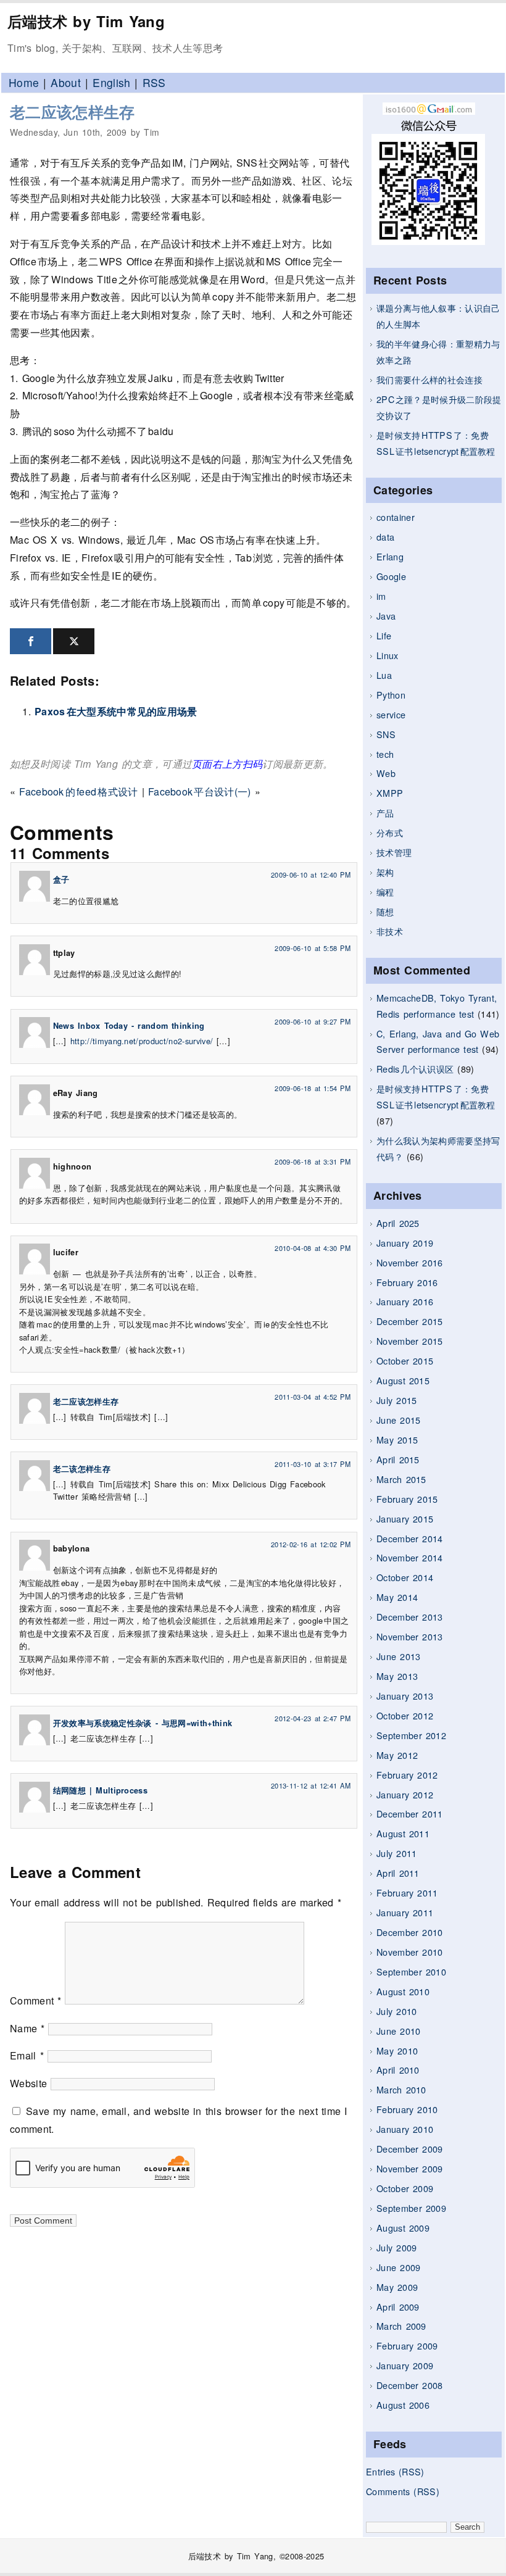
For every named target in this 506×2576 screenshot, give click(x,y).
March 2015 (401, 1479)
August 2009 (403, 2228)
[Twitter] (74, 641)
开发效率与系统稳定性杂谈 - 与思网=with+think (143, 1723)
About (66, 82)
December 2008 (410, 2385)
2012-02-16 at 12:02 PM (311, 1544)
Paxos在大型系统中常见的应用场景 (116, 711)
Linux (388, 655)
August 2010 (403, 1991)
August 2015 (403, 1380)
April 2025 (398, 1223)
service (391, 714)
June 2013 (398, 1656)
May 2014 (397, 1597)
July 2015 (396, 1400)
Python (391, 695)
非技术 (390, 931)
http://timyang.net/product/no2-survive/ (142, 1041)
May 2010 (397, 2050)
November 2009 (410, 2168)
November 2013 (410, 1636)
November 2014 (410, 1557)
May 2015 (397, 1440)
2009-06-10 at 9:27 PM (313, 1021)
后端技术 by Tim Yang (86, 21)
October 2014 (405, 1577)
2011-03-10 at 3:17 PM (313, 1464)
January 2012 (405, 1794)
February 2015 (407, 1499)
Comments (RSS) (403, 2491)
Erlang (390, 556)
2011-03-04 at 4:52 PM (313, 1397)
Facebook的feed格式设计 (78, 791)
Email (27, 2055)
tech (385, 754)
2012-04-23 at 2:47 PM (313, 1718)
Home (24, 82)
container (396, 517)
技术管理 (394, 852)
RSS (154, 82)
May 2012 (397, 1755)
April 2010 (398, 2070)
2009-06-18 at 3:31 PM (313, 1161)
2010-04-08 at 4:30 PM (313, 1248)
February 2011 (407, 1893)
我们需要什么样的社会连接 (429, 379)
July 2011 (396, 1853)
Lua (384, 675)
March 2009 (401, 2326)
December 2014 (410, 1538)
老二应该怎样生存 (73, 112)
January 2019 (405, 1243)
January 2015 (405, 1519)
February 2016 (407, 1282)
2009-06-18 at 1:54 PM (313, 1088)
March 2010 (401, 2089)
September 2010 (411, 1971)
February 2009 (407, 2345)
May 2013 (397, 1676)
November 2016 (410, 1262)
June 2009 (398, 2267)
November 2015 (410, 1341)
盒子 (61, 879)
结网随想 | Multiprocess (100, 1790)
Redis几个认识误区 (415, 1069)
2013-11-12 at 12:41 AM (311, 1785)
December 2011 (410, 1814)
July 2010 (396, 2011)
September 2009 (411, 2208)
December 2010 (410, 1932)
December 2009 (410, 2149)
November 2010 (410, 1952)
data (385, 537)
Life (384, 635)
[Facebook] (31, 641)
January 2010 (405, 2129)
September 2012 (411, 1735)
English (111, 82)
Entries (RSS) (395, 2471)
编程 (385, 891)
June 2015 (398, 1420)
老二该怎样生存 (82, 1469)
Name (27, 2028)
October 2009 (405, 2188)
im (381, 596)
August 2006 (403, 2405)
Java (386, 616)
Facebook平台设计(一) (200, 791)
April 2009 (398, 2307)
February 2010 (407, 2109)
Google (391, 576)
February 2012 (407, 1775)
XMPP (390, 793)
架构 (385, 872)
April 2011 (398, 1873)
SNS (386, 734)
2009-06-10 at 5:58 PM (313, 948)
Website (28, 2083)
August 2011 (403, 1833)
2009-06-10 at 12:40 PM (311, 875)
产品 (385, 812)
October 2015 (405, 1361)
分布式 (390, 832)
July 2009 (396, 2247)
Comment (36, 2001)
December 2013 (410, 1617)
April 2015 (398, 1459)
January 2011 (405, 1912)
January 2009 (405, 2365)
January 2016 (405, 1301)
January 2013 (405, 1696)
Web (386, 773)
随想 (385, 911)
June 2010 (398, 2031)
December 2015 (410, 1321)
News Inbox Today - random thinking (129, 1026)
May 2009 (397, 2287)
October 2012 (405, 1715)
